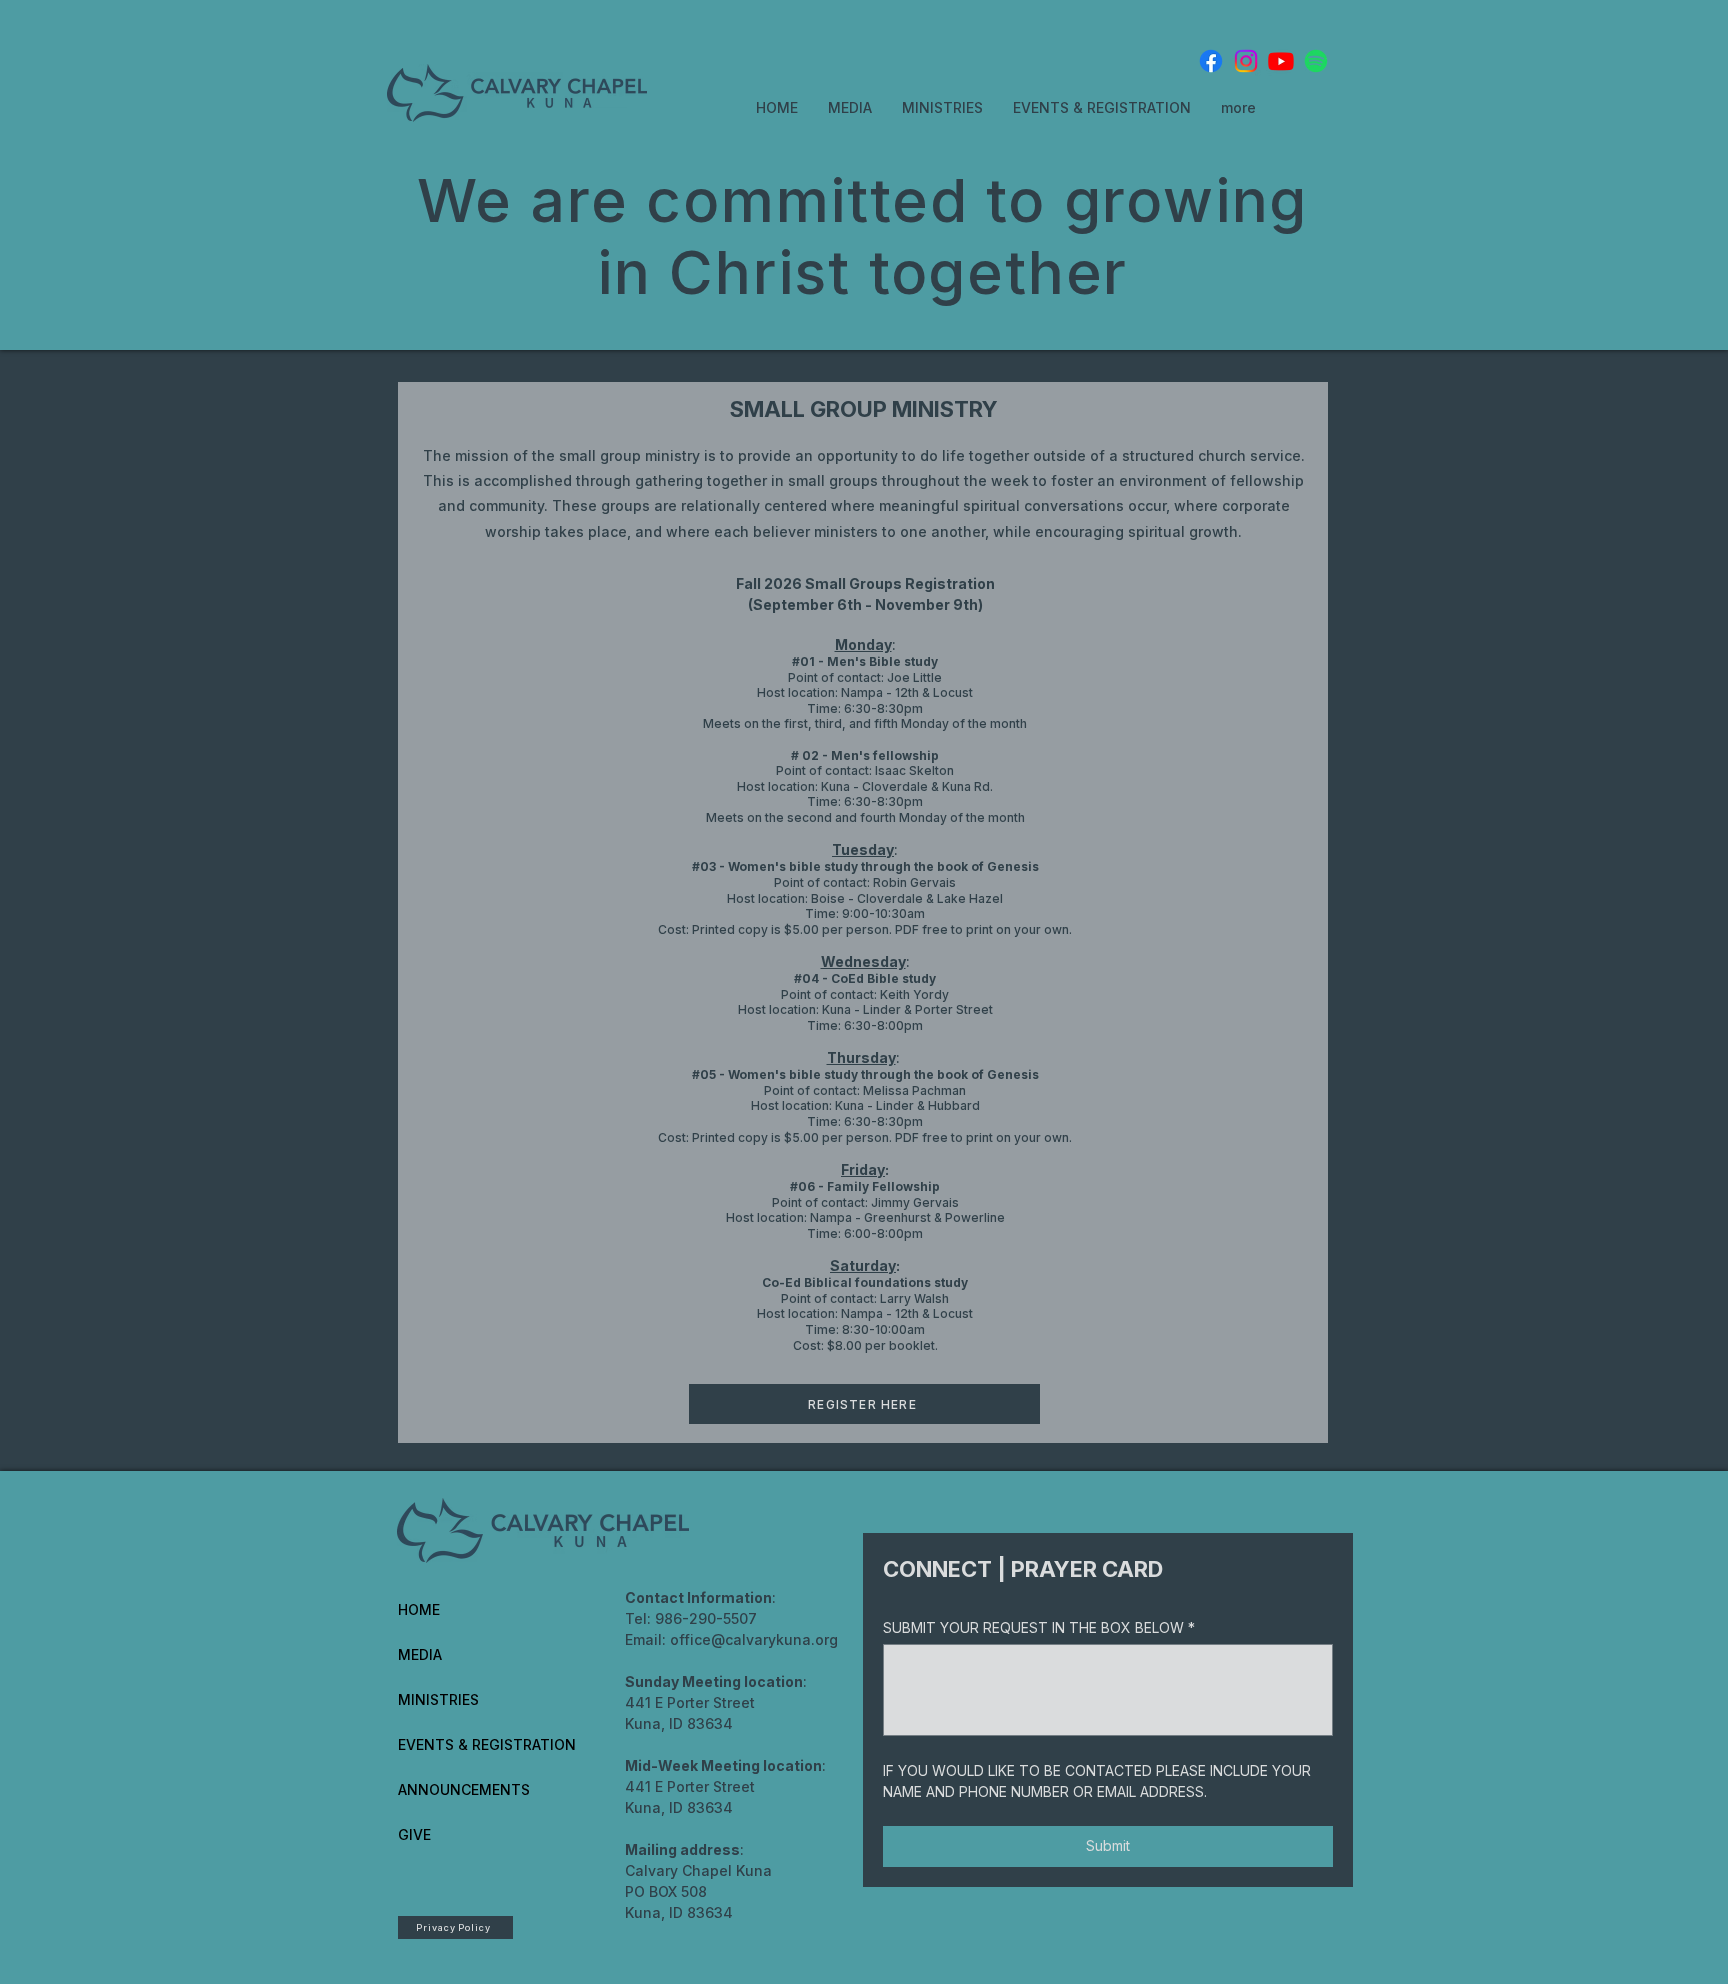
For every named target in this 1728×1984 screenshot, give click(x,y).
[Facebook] (1211, 61)
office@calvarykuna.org (754, 1639)
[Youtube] (1281, 61)
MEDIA (420, 1654)
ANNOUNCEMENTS (464, 1789)
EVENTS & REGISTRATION (487, 1744)
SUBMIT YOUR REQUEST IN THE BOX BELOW (1039, 1627)
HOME (419, 1609)
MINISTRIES (438, 1699)
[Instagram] (1246, 61)
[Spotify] (1316, 61)
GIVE (414, 1834)
